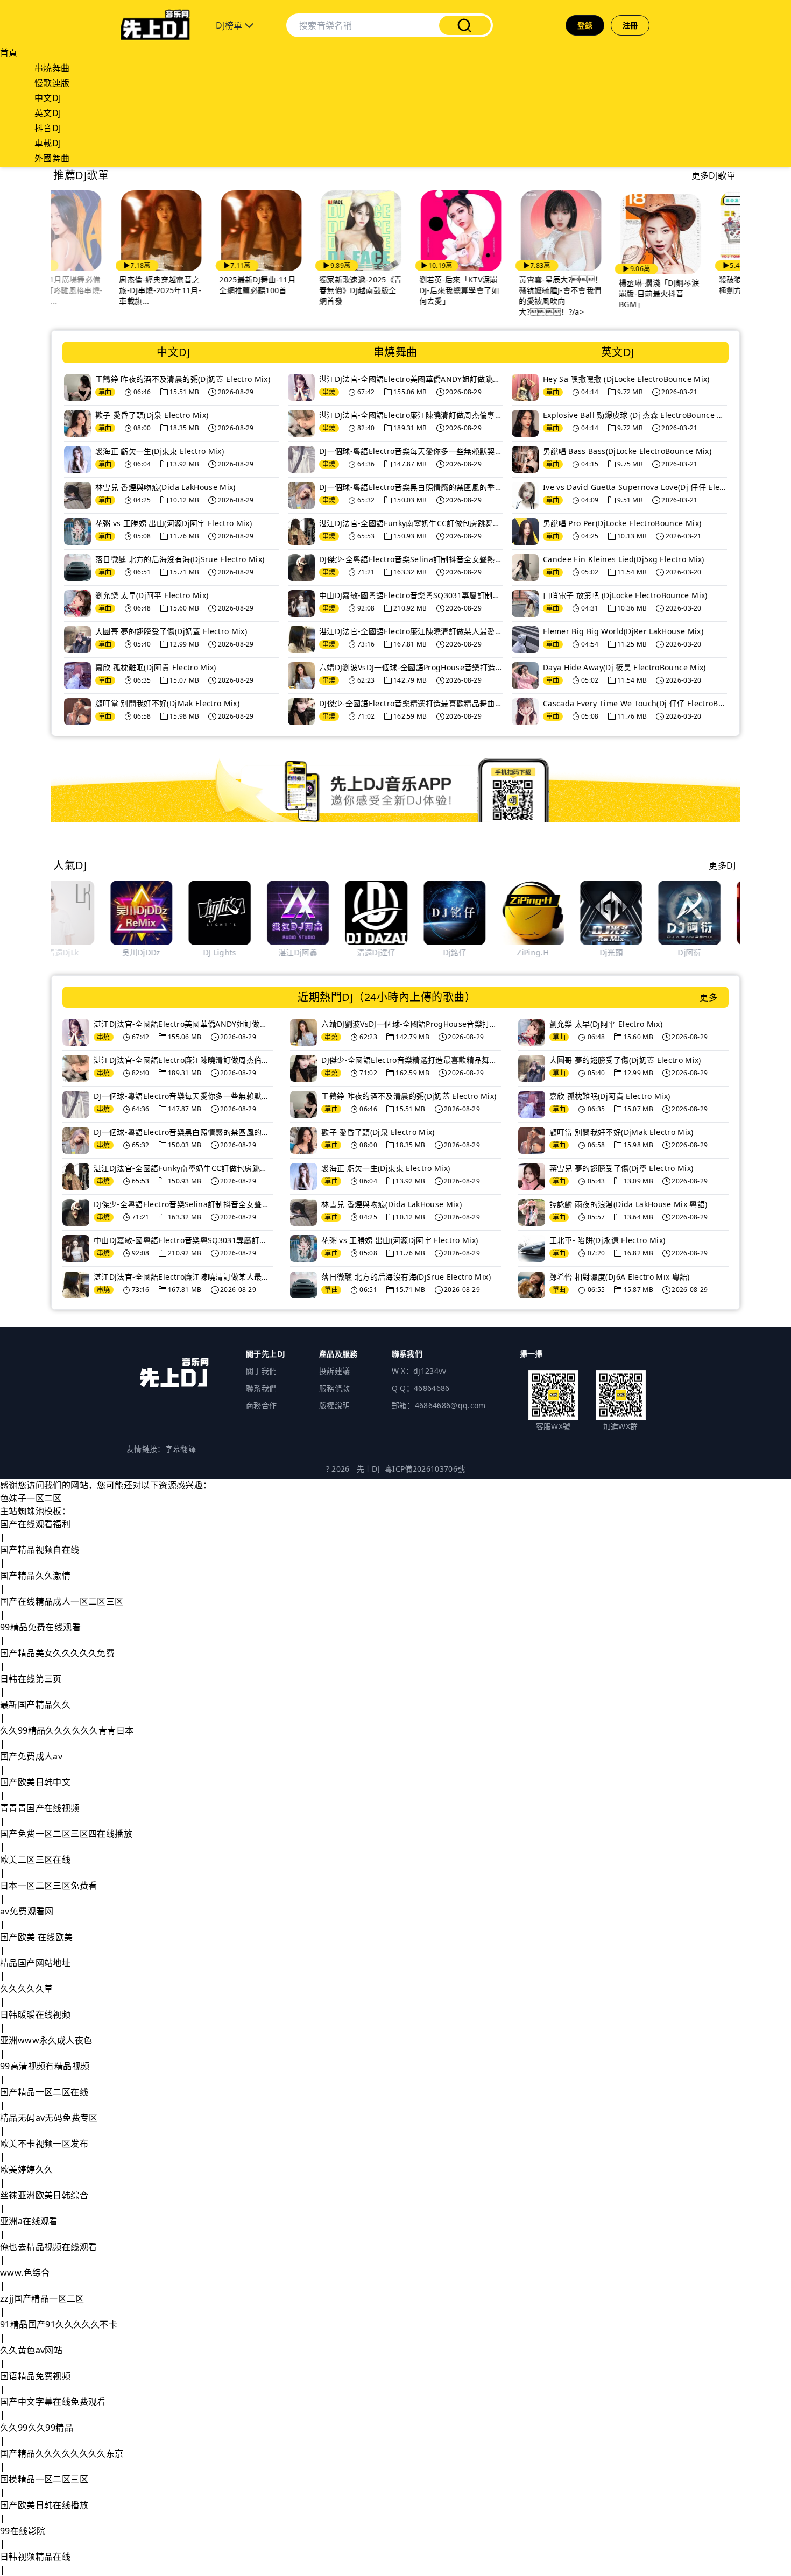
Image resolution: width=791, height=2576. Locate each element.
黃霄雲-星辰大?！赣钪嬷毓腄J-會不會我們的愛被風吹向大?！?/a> (498, 296)
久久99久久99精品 (37, 2428)
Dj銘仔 (395, 952)
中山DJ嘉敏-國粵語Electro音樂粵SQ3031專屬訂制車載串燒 (411, 595)
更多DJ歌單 (714, 175)
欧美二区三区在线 (35, 1860)
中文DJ (48, 98)
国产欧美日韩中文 (35, 1782)
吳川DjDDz (82, 952)
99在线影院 (23, 2531)
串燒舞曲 (52, 68)
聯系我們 (261, 1388)
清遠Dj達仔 (317, 952)
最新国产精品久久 (35, 1705)
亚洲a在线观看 (29, 2221)
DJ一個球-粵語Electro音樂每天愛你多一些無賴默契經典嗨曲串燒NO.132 (411, 451)
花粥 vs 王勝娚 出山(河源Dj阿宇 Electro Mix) (174, 523)
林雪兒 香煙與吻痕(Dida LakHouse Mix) (165, 487)
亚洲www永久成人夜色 (46, 2040)
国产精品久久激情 (35, 1576)
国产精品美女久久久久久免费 (57, 1653)
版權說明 (334, 1405)
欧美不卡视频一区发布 (44, 2144)
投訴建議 (334, 1371)
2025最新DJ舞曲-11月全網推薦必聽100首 (195, 285)
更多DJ (722, 865)
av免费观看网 (27, 1911)
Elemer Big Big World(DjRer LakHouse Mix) (623, 631)
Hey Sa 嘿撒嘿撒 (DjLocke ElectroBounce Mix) (626, 379)
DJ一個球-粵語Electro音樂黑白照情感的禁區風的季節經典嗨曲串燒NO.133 (411, 487)
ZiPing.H (474, 952)
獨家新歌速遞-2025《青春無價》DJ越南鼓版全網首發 (298, 290)
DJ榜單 (230, 25)
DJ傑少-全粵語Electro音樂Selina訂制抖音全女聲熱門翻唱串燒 (411, 559)
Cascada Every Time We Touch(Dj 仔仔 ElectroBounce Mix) (635, 703)
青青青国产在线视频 (40, 1808)
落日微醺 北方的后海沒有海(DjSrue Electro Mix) (180, 559)
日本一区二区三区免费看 (48, 1885)
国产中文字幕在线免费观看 (53, 2402)
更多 (708, 997)
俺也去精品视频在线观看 (48, 2247)
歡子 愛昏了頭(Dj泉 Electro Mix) (152, 415)
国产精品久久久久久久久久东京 (62, 2453)
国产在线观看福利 (35, 1524)
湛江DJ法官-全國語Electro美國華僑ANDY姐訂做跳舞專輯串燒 (411, 379)
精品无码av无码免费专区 (49, 2118)
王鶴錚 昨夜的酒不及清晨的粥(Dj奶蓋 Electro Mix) (183, 379)
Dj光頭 (552, 952)
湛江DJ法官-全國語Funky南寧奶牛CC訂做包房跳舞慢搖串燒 (411, 523)
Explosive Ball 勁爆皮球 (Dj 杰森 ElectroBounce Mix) (635, 415)
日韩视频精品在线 (35, 2557)
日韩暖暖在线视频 (35, 2014)
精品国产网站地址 (35, 1963)
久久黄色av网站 (31, 2350)
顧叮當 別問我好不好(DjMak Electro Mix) (167, 703)
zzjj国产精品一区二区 (42, 2298)
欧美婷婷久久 (26, 2169)
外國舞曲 (52, 158)
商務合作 (261, 1405)
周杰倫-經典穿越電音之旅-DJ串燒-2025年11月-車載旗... (98, 290)
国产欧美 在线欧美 (37, 1937)
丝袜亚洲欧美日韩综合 (44, 2195)
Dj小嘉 (708, 952)
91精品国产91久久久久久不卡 (59, 2324)
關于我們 (261, 1371)
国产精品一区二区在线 (44, 2092)
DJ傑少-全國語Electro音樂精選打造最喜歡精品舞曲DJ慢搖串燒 (411, 703)
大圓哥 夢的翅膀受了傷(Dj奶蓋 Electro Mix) (171, 631)
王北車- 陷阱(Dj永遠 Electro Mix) (608, 1240)
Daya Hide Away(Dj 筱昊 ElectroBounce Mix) (624, 667)
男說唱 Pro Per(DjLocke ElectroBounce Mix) (622, 523)
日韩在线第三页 (31, 1679)
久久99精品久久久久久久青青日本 (67, 1730)
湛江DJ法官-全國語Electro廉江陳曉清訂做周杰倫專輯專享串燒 (411, 415)
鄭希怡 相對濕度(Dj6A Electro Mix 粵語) (620, 1277)
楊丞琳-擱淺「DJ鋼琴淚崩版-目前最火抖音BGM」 (596, 293)
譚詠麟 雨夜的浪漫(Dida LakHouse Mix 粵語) (628, 1204)
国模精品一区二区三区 (44, 2479)
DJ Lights (160, 952)
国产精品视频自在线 (40, 1550)
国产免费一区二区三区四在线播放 (66, 1834)
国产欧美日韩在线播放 (44, 2505)
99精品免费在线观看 (40, 1627)
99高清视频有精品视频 (45, 2066)
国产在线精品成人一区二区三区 (62, 1601)
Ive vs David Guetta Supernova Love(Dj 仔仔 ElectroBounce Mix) (635, 487)
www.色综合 (25, 2273)
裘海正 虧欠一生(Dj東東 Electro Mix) (160, 451)
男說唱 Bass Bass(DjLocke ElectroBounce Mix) (627, 451)
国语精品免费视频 (35, 2376)
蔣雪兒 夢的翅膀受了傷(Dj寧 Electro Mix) (621, 1168)
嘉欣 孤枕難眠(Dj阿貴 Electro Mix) (156, 667)
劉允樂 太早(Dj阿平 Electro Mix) (152, 595)
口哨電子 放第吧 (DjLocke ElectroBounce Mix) (625, 595)
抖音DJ (48, 128)
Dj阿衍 (630, 952)
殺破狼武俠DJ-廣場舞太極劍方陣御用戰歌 (696, 285)
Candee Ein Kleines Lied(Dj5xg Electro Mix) (624, 559)
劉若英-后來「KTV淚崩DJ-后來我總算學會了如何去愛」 (396, 290)
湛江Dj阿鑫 (239, 952)
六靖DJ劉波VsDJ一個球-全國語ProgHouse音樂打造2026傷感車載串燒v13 (411, 667)
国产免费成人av (31, 1756)
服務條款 (334, 1388)
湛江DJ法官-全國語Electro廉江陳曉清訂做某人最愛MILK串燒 (411, 631)
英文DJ (48, 113)
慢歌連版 (52, 83)
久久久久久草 (26, 1989)
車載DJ (48, 143)
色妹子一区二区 (31, 1498)
